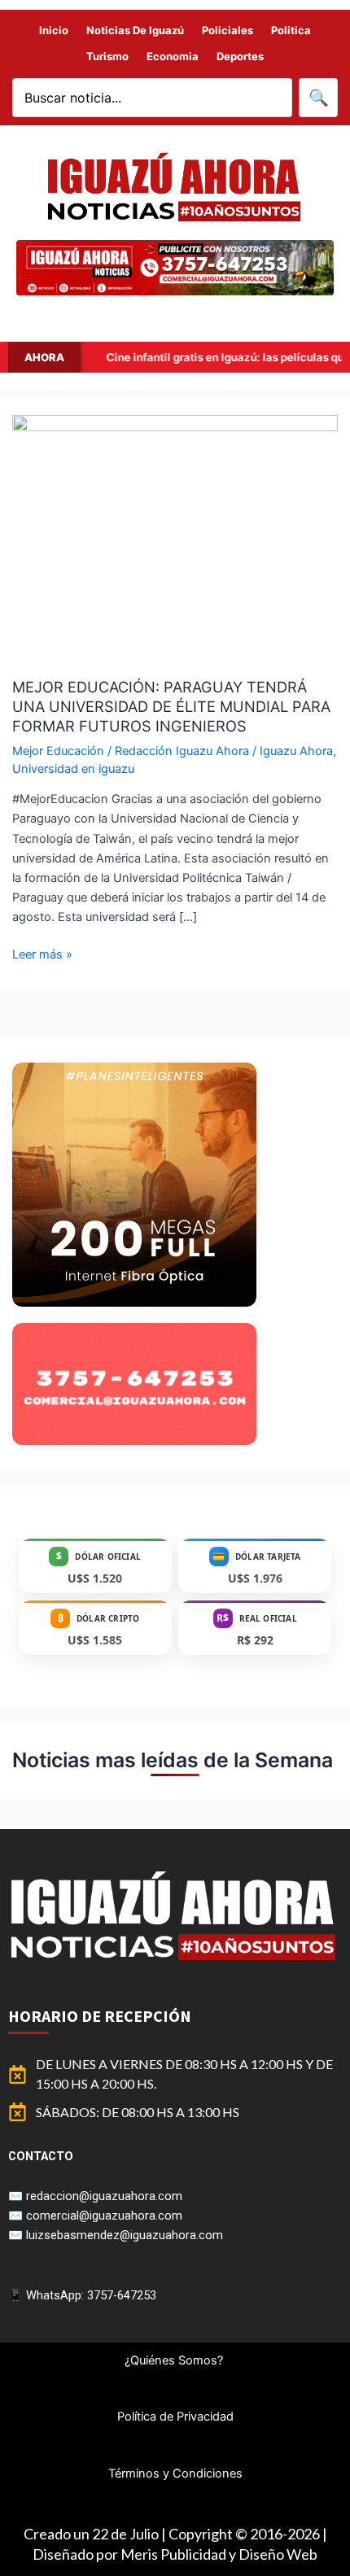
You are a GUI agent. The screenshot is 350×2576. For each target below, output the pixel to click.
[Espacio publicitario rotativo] (175, 268)
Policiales (227, 30)
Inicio (54, 30)
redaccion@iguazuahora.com (104, 2196)
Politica (291, 30)
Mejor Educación (58, 751)
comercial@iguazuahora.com (104, 2216)
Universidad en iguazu (73, 769)
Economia (173, 56)
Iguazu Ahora (296, 751)
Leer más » (42, 953)
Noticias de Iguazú (135, 30)
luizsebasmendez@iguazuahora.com (125, 2235)
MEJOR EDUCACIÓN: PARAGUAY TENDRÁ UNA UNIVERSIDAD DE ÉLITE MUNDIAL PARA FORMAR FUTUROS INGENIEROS (171, 706)
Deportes (240, 56)
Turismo (107, 56)
